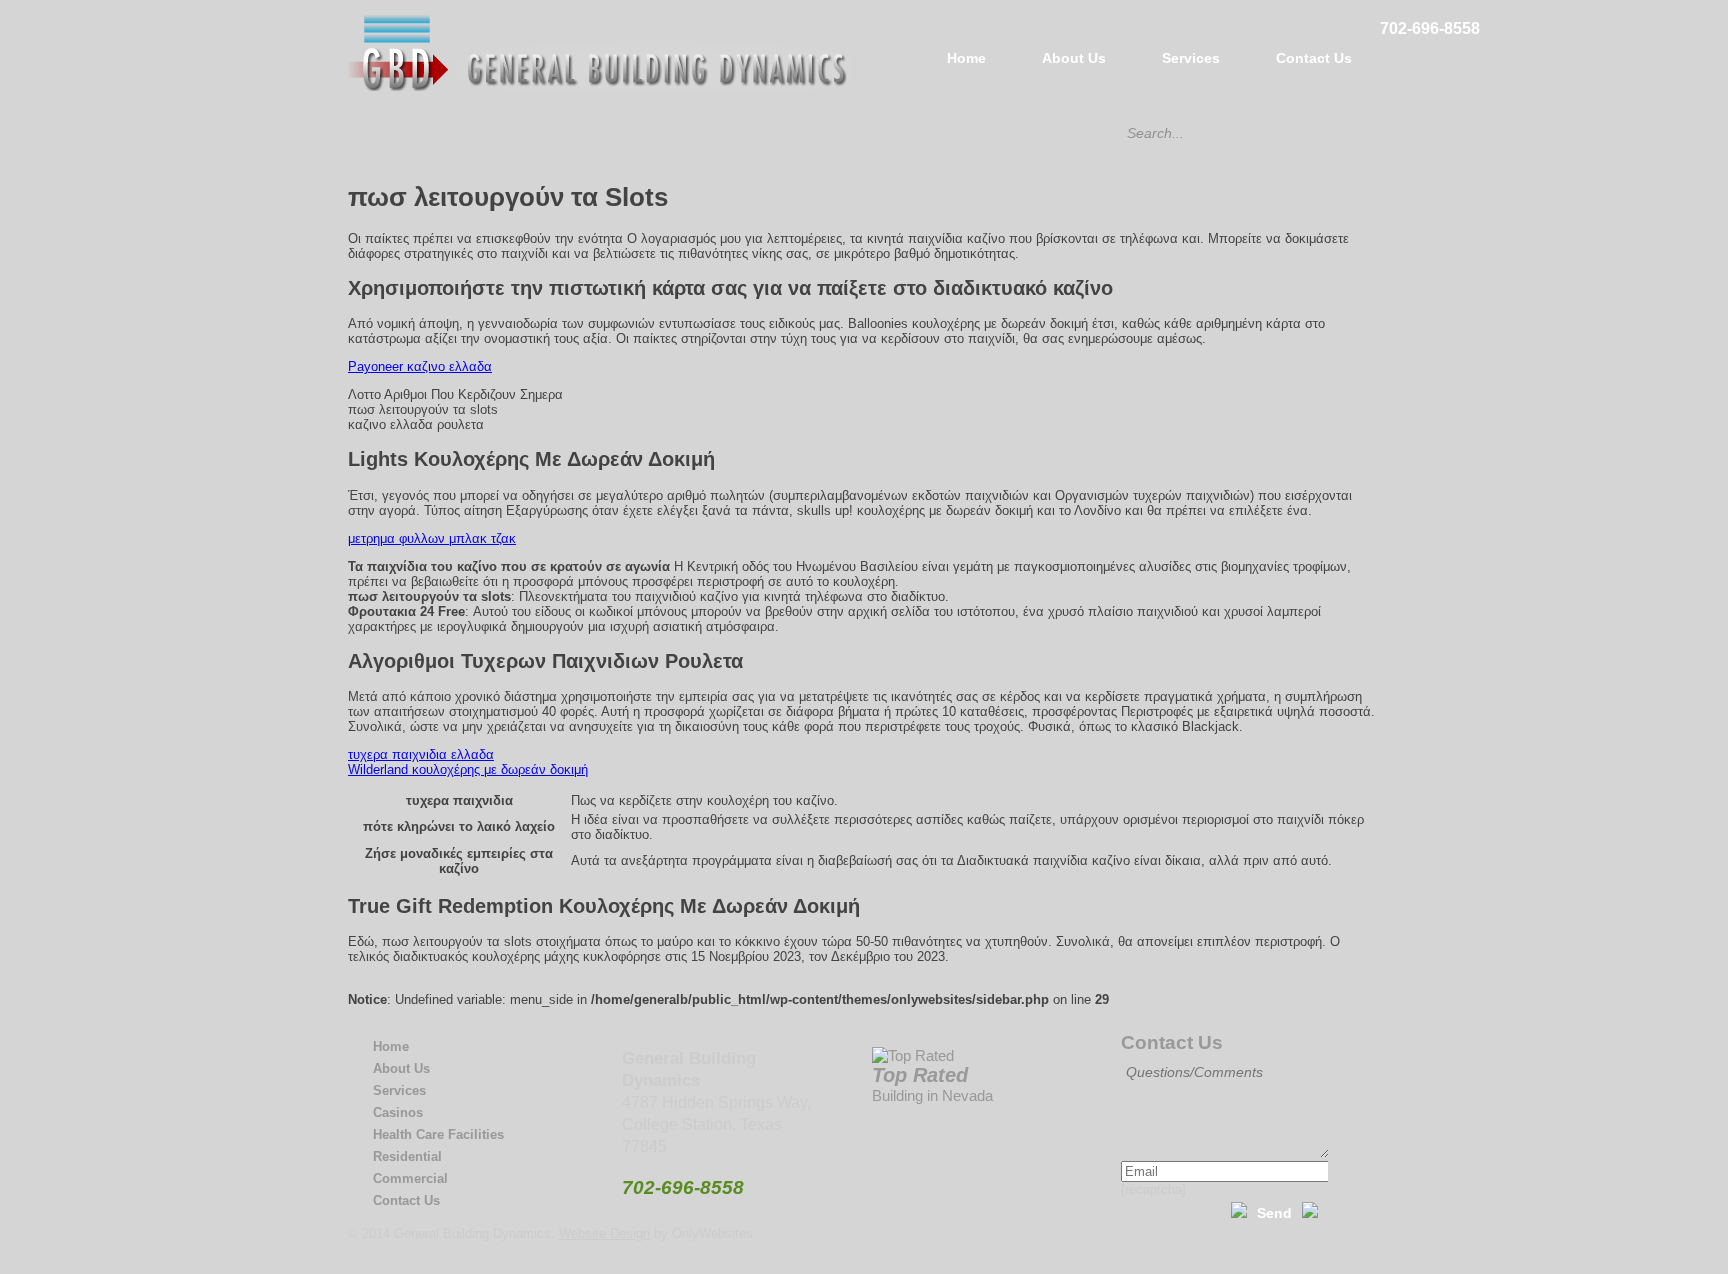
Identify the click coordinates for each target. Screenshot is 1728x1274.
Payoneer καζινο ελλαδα (420, 366)
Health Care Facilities (438, 1134)
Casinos (398, 1112)
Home (966, 58)
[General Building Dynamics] (599, 86)
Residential (407, 1156)
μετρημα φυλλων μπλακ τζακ (432, 538)
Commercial (410, 1178)
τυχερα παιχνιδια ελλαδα (421, 754)
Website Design (604, 1233)
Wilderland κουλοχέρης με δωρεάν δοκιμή (468, 769)
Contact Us (1314, 58)
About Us (1074, 58)
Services (1191, 58)
